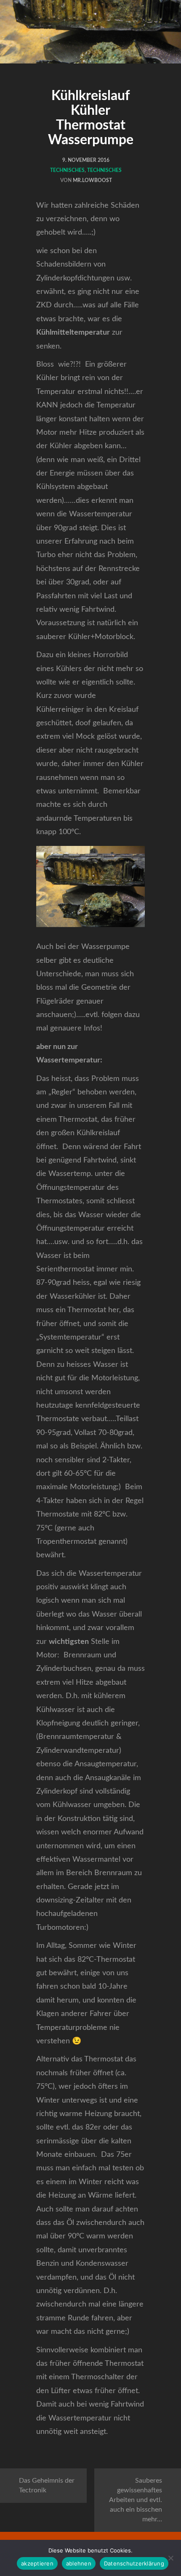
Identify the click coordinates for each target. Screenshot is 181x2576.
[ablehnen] (170, 2558)
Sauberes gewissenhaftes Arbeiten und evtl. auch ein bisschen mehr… (136, 2500)
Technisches (67, 170)
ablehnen (79, 2563)
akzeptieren (37, 2563)
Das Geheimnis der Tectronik (47, 2485)
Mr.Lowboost (92, 180)
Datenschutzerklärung (134, 2563)
